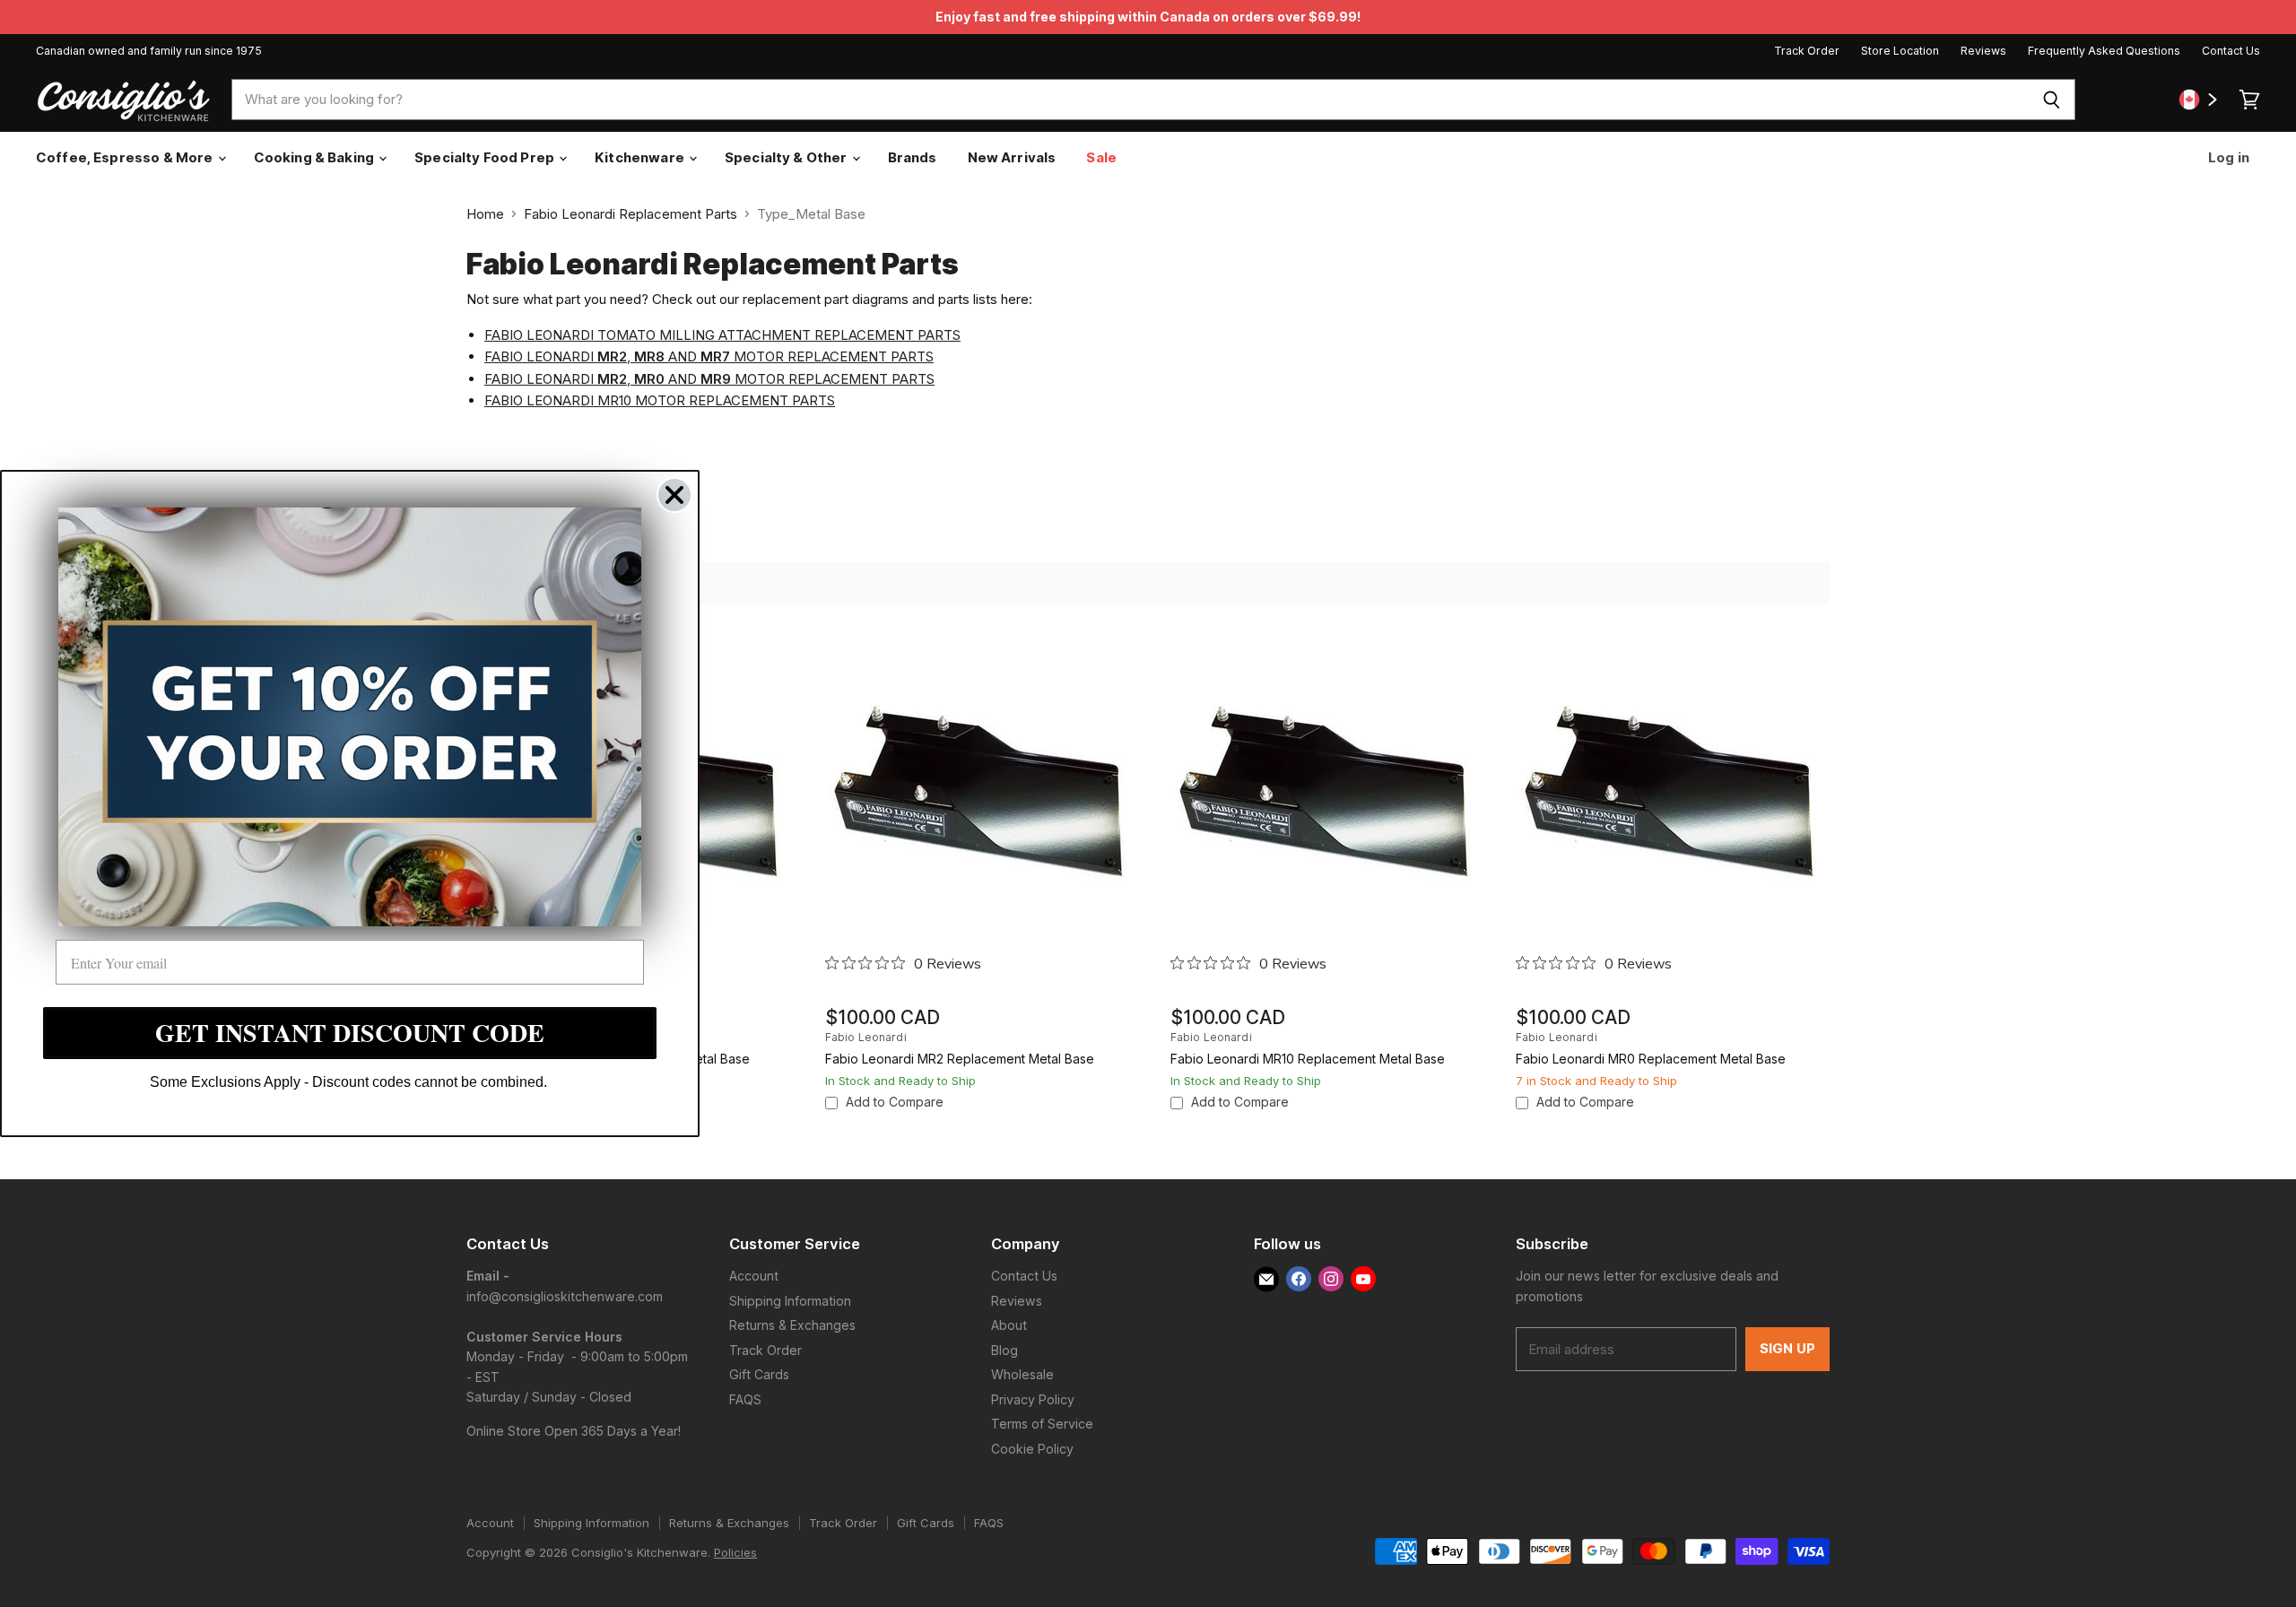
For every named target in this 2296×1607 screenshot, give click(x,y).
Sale (1101, 157)
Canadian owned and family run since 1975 (149, 51)
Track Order (1807, 51)
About (1009, 1325)
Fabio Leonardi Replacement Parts (631, 214)
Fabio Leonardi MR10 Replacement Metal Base (1308, 1059)
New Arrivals (1012, 157)
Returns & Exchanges (792, 1325)
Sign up (1787, 1349)
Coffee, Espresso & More (126, 157)
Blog (1004, 1350)
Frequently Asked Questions (2104, 51)
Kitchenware (641, 157)
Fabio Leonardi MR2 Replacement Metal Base (960, 1059)
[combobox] (1130, 100)
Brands (913, 157)
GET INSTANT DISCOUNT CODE (350, 1033)
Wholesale (1022, 1374)
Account (754, 1276)
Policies (735, 1552)
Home (485, 214)
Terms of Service (1042, 1424)
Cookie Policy (1032, 1449)
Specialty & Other (787, 157)
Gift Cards (759, 1374)
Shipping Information (790, 1301)
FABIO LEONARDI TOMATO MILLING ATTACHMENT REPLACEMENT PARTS (722, 335)
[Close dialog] (674, 495)
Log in (2227, 157)
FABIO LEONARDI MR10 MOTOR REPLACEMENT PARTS (660, 400)
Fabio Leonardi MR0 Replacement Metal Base (1651, 1059)
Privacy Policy (1033, 1399)
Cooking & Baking (316, 157)
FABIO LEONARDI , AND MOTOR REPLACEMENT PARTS (709, 356)
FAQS (745, 1399)
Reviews (1983, 51)
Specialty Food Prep (486, 157)
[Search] (2052, 100)
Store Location (1900, 51)
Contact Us (2231, 51)
